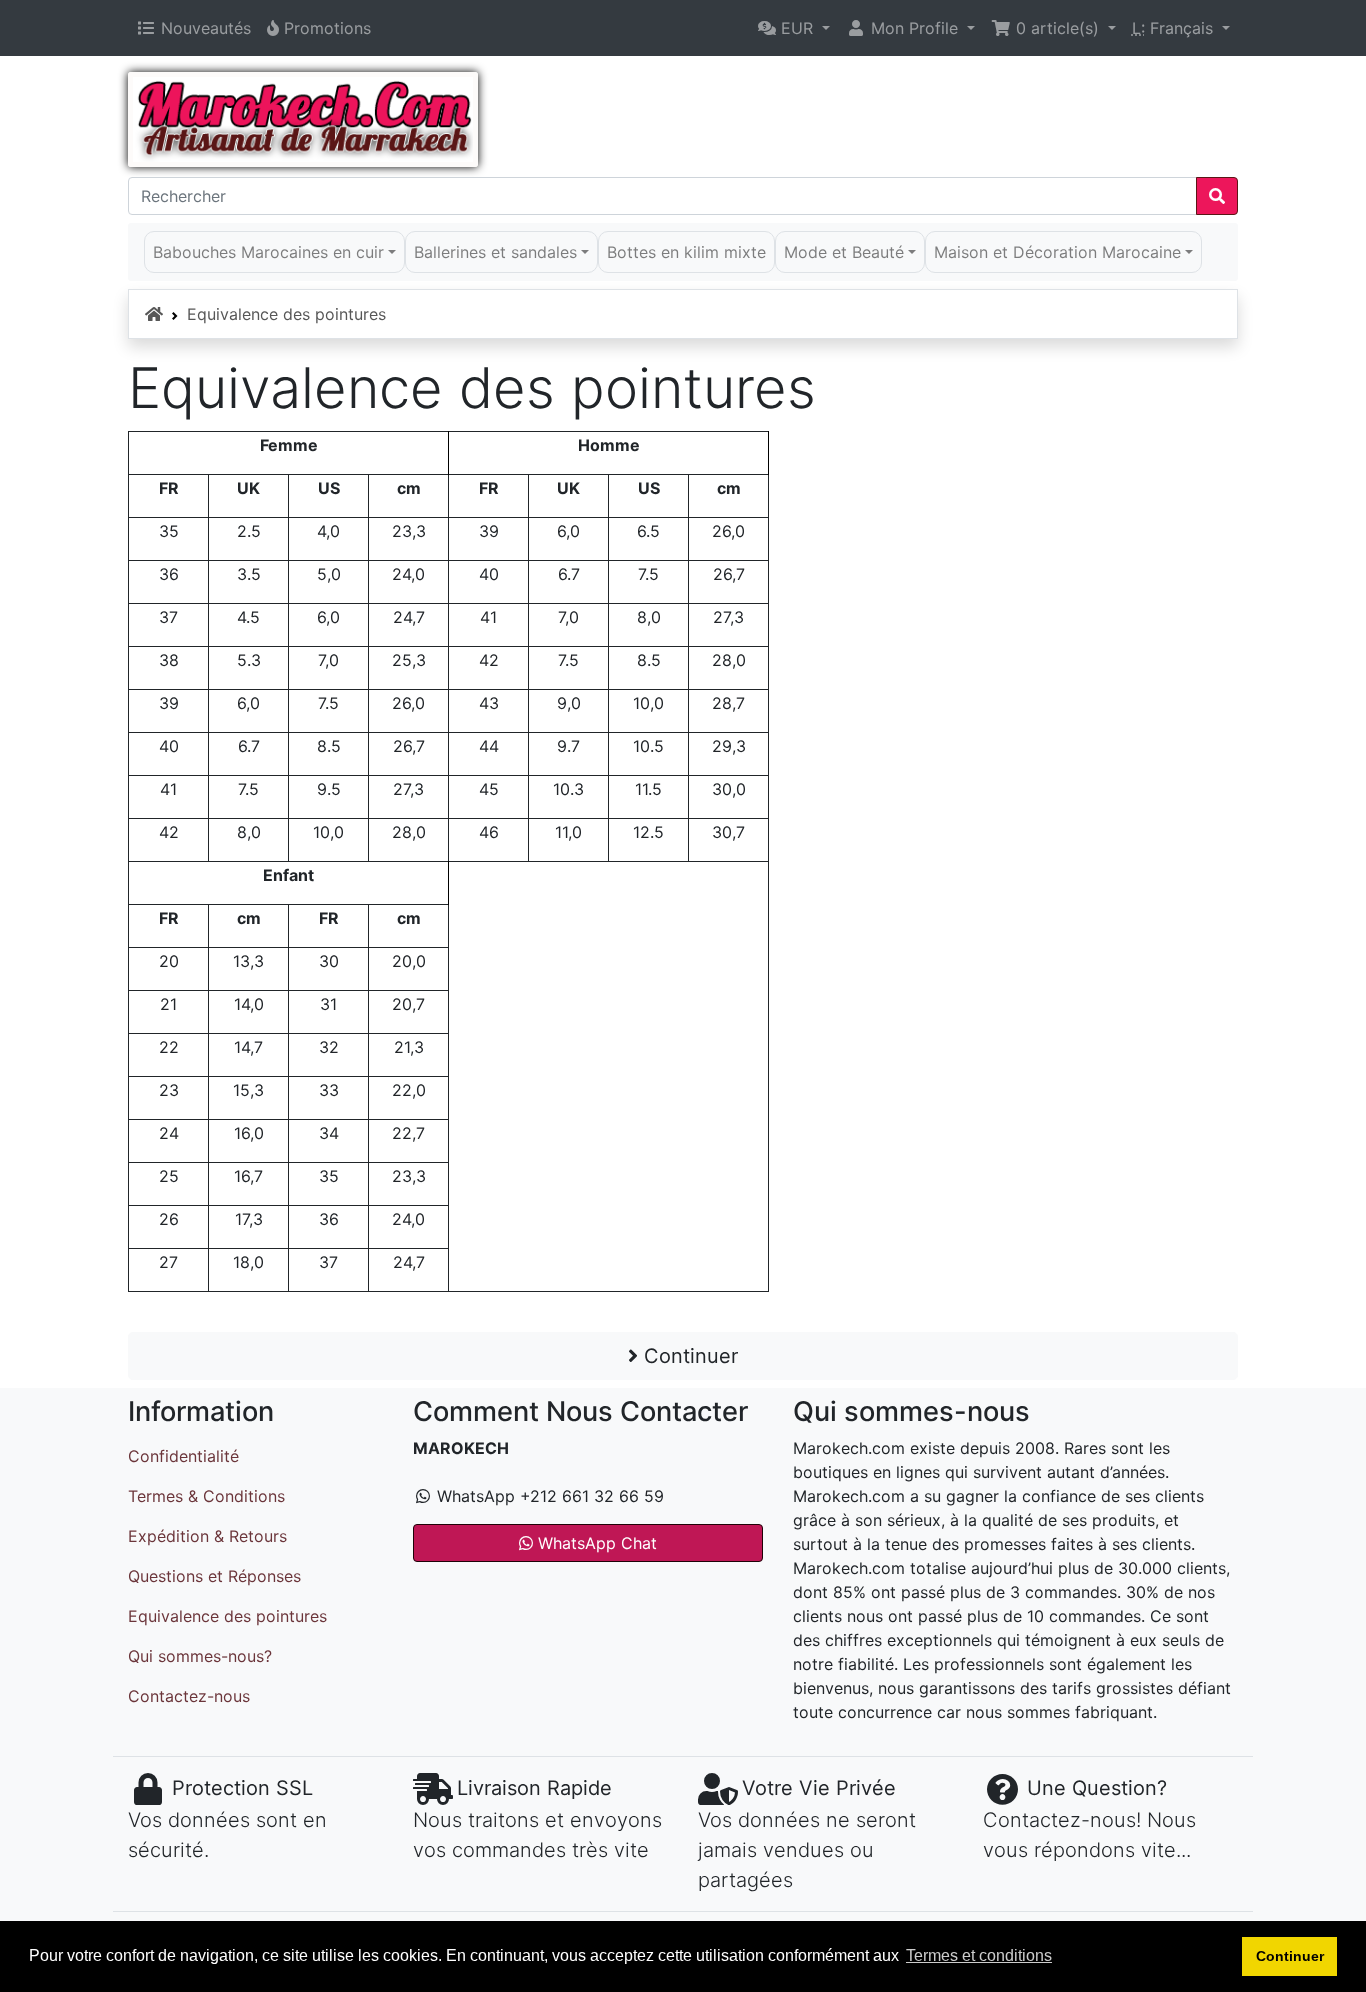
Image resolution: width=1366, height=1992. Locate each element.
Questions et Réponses (214, 1576)
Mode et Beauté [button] (844, 252)
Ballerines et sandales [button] (495, 252)
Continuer (688, 1356)
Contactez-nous (189, 1696)
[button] (794, 28)
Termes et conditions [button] (979, 1955)
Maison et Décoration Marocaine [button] (1057, 252)
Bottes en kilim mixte (686, 252)
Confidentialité (183, 1456)
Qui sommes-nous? (200, 1656)
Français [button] (1175, 28)
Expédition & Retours (207, 1536)
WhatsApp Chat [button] (595, 1543)
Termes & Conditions (206, 1496)
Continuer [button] (1290, 1956)
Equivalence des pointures (286, 314)
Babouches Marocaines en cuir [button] (268, 252)
